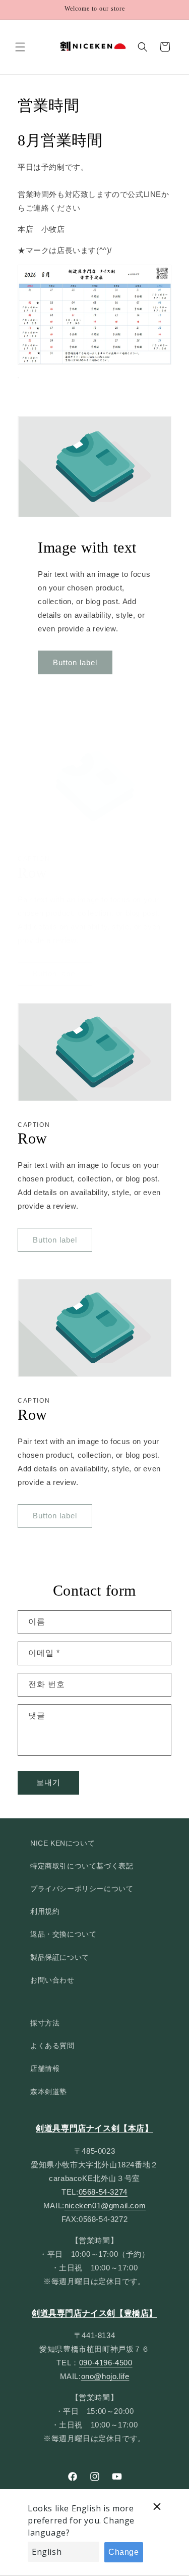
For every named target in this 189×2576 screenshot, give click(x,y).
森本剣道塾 (49, 2092)
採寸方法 (45, 2023)
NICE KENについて (62, 1843)
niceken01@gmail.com (105, 2206)
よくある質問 (52, 2046)
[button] (20, 47)
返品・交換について (63, 1934)
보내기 (48, 1782)
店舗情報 (45, 2068)
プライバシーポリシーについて (82, 1889)
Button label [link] (75, 662)
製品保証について (60, 1957)
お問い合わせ (52, 1980)
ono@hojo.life (105, 2376)
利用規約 (45, 1911)
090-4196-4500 (106, 2363)
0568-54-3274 (103, 2192)
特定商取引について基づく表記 (82, 1866)
